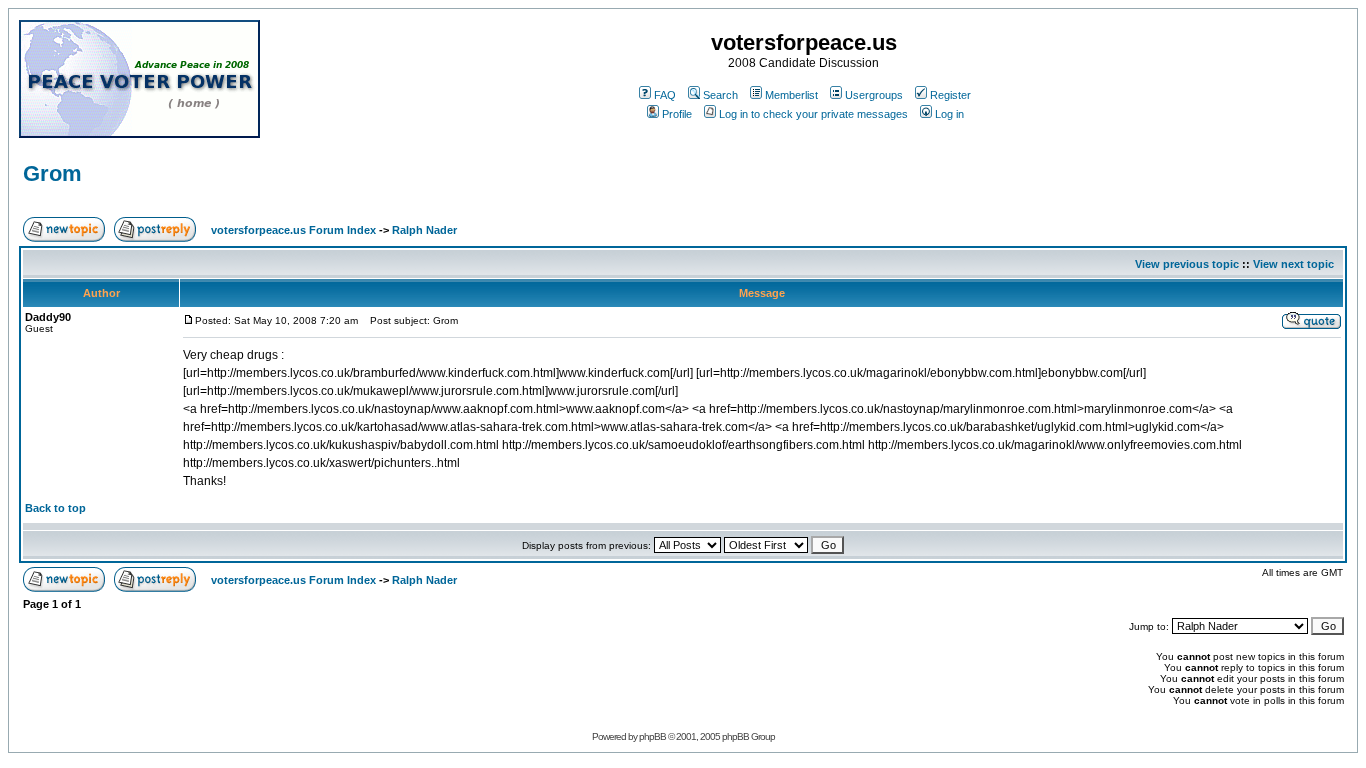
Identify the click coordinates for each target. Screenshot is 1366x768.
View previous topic (1187, 264)
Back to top (55, 508)
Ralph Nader (424, 230)
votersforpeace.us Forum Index (293, 230)
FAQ (665, 95)
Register (950, 95)
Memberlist (791, 95)
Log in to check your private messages (813, 114)
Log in (949, 114)
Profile (677, 114)
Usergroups (874, 95)
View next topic (1293, 264)
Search (720, 95)
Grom (52, 173)
